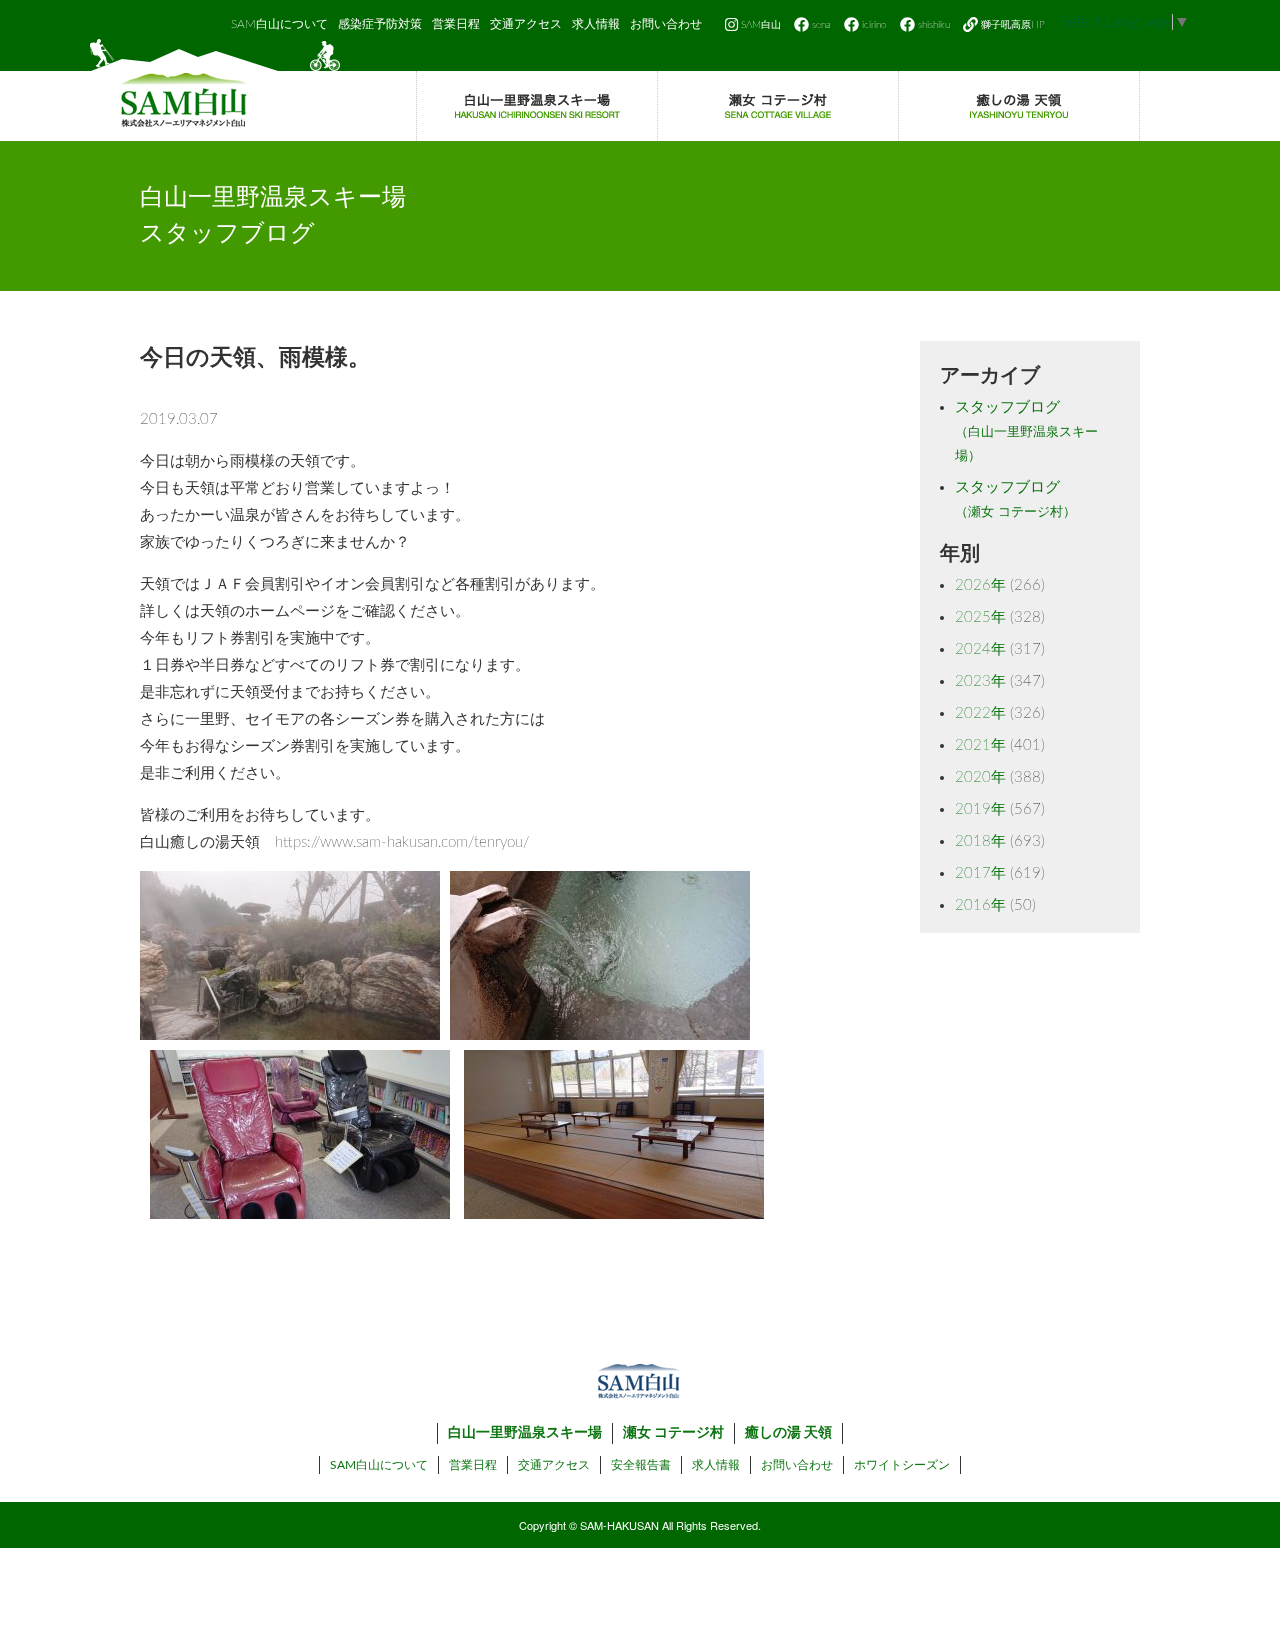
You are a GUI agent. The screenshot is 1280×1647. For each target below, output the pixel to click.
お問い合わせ (666, 24)
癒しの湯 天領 (788, 1433)
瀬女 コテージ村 (673, 1433)
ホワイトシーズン (902, 1465)
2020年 (980, 777)
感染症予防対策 (380, 24)
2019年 (980, 809)
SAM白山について (279, 24)
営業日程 (456, 24)
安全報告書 (641, 1465)
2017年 (980, 873)
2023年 (980, 681)
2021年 (980, 745)
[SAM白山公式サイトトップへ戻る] (215, 90)
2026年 (980, 585)
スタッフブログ (1026, 431)
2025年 (980, 617)
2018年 (980, 841)
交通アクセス (526, 24)
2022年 (980, 713)
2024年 (980, 649)
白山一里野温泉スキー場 (525, 1433)
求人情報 (596, 24)
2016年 (980, 905)
